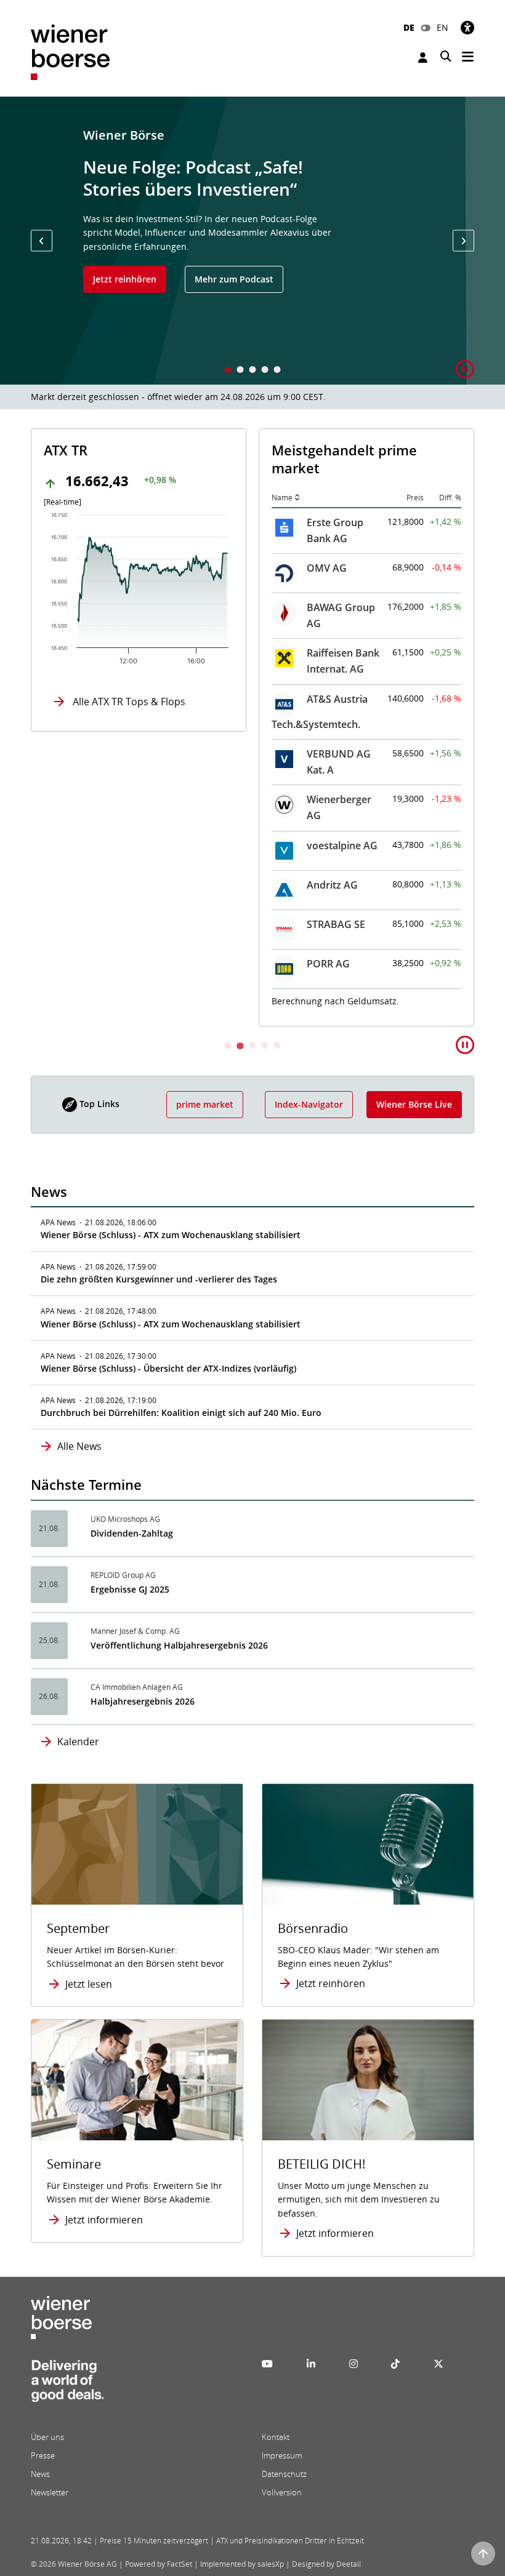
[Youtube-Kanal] (267, 2364)
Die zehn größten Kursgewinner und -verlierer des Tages (159, 1279)
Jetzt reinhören (125, 279)
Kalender (78, 1742)
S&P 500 (326, 645)
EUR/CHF (328, 887)
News (40, 2474)
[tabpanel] (252, 241)
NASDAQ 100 (337, 684)
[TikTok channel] (395, 2364)
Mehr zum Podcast (234, 279)
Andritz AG (104, 885)
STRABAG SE (108, 924)
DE (409, 27)
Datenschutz (284, 2474)
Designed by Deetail (326, 2564)
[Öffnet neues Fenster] (368, 2080)
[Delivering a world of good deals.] (67, 2385)
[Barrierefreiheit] (467, 27)
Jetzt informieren (104, 2220)
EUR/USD (328, 848)
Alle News (79, 1446)
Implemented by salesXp (242, 2564)
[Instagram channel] (353, 2364)
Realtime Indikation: (328, 965)
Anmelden (424, 58)
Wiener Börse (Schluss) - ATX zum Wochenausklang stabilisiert (171, 1235)
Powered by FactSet (159, 2564)
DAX (317, 521)
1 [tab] (228, 371)
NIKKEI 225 (332, 724)
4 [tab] (265, 371)
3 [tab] (252, 371)
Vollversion (282, 2492)
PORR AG (100, 964)
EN (442, 27)
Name (54, 498)
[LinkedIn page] (311, 2364)
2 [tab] (240, 371)
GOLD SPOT (335, 763)
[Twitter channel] (438, 2364)
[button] (42, 241)
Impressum (282, 2455)
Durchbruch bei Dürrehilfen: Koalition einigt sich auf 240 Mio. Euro (181, 1413)
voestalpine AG (114, 846)
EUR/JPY (325, 927)
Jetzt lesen (89, 1984)
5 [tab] (277, 371)
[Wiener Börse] (70, 51)
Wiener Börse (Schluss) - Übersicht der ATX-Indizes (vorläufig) (168, 1368)
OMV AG (99, 568)
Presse (43, 2455)
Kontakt (276, 2437)
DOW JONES (335, 606)
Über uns (47, 2437)
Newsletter (50, 2492)
